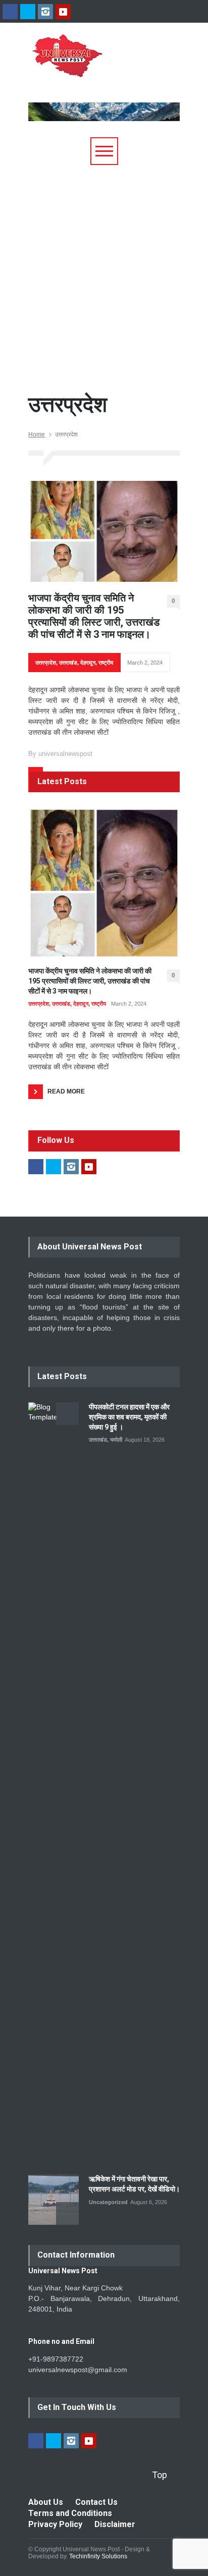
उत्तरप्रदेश (46, 663)
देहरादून (88, 663)
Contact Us (96, 2502)
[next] (67, 2213)
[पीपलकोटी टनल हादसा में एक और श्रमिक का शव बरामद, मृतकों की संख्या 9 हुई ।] (54, 1781)
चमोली (116, 1440)
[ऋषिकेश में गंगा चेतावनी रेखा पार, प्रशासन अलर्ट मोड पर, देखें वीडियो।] (54, 2200)
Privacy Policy (55, 2524)
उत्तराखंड (68, 663)
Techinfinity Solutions (98, 2556)
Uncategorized (108, 2202)
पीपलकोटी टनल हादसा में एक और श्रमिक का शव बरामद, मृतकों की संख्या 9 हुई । (129, 1417)
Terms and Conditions (70, 2513)
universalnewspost (65, 754)
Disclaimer (115, 2524)
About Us (46, 2502)
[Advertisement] (104, 274)
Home (37, 434)
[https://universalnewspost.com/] (97, 68)
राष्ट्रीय (106, 663)
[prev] (67, 1414)
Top (160, 2475)
